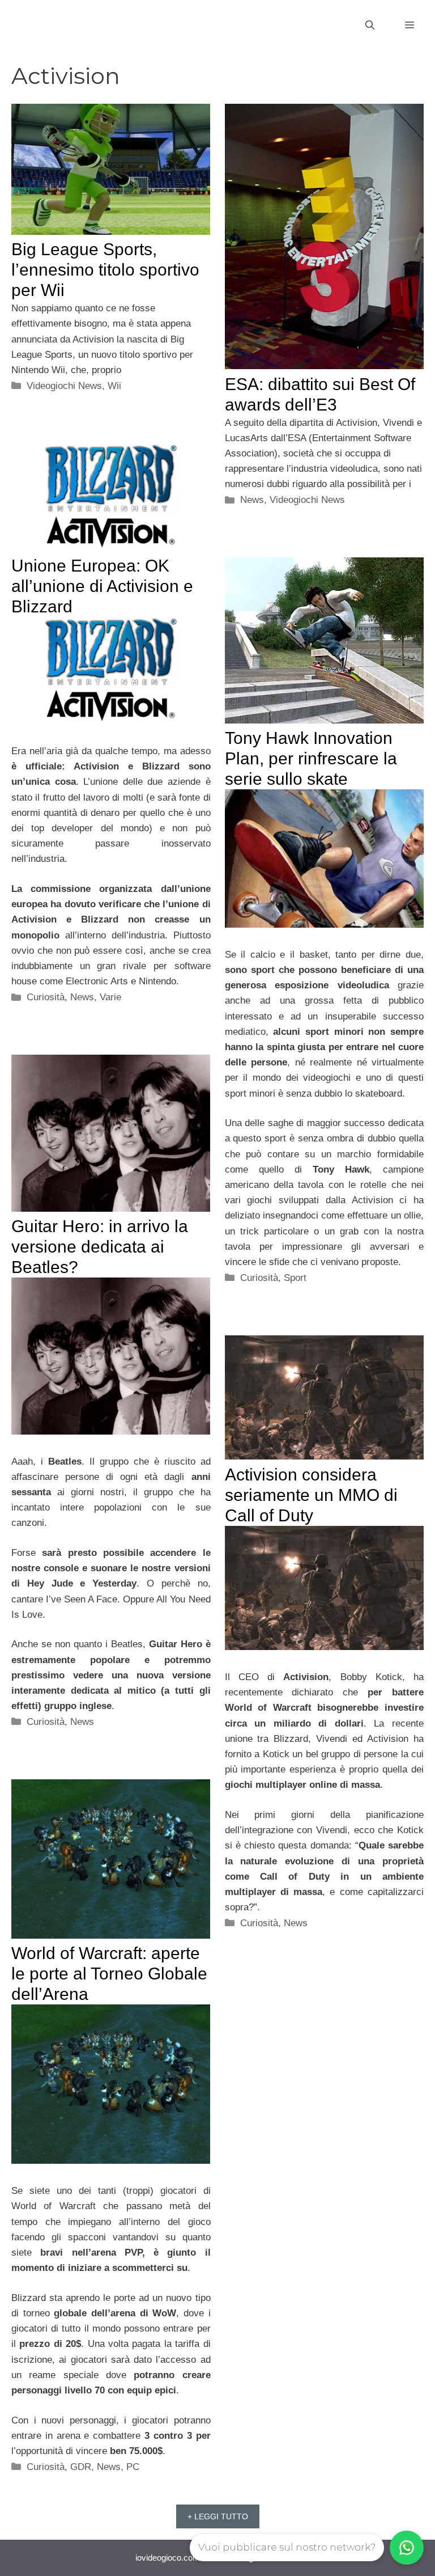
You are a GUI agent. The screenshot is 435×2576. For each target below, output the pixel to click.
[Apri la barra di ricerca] (370, 26)
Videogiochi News (64, 386)
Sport (295, 1278)
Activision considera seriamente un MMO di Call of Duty (311, 1495)
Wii (114, 386)
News (252, 500)
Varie (110, 997)
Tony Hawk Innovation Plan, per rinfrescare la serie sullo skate (311, 758)
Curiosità (46, 997)
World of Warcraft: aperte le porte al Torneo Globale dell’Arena (109, 1974)
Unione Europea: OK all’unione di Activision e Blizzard (102, 586)
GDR (81, 2467)
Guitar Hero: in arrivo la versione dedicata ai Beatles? (100, 1247)
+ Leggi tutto (218, 2516)
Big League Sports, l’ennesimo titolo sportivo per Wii (105, 270)
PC (133, 2467)
